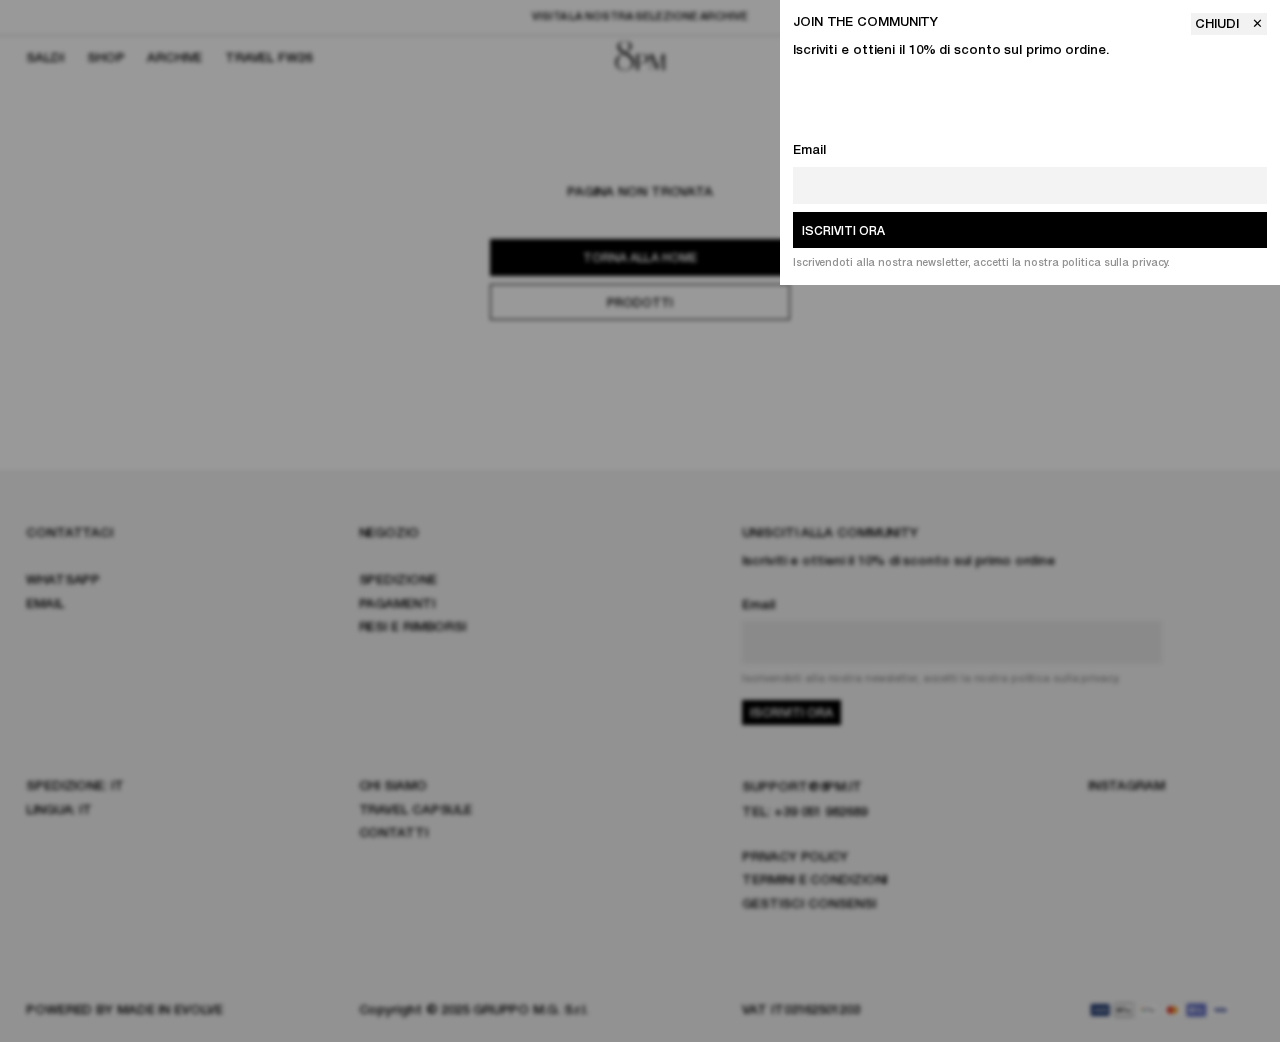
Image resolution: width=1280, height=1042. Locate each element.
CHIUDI (1219, 24)
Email (809, 150)
